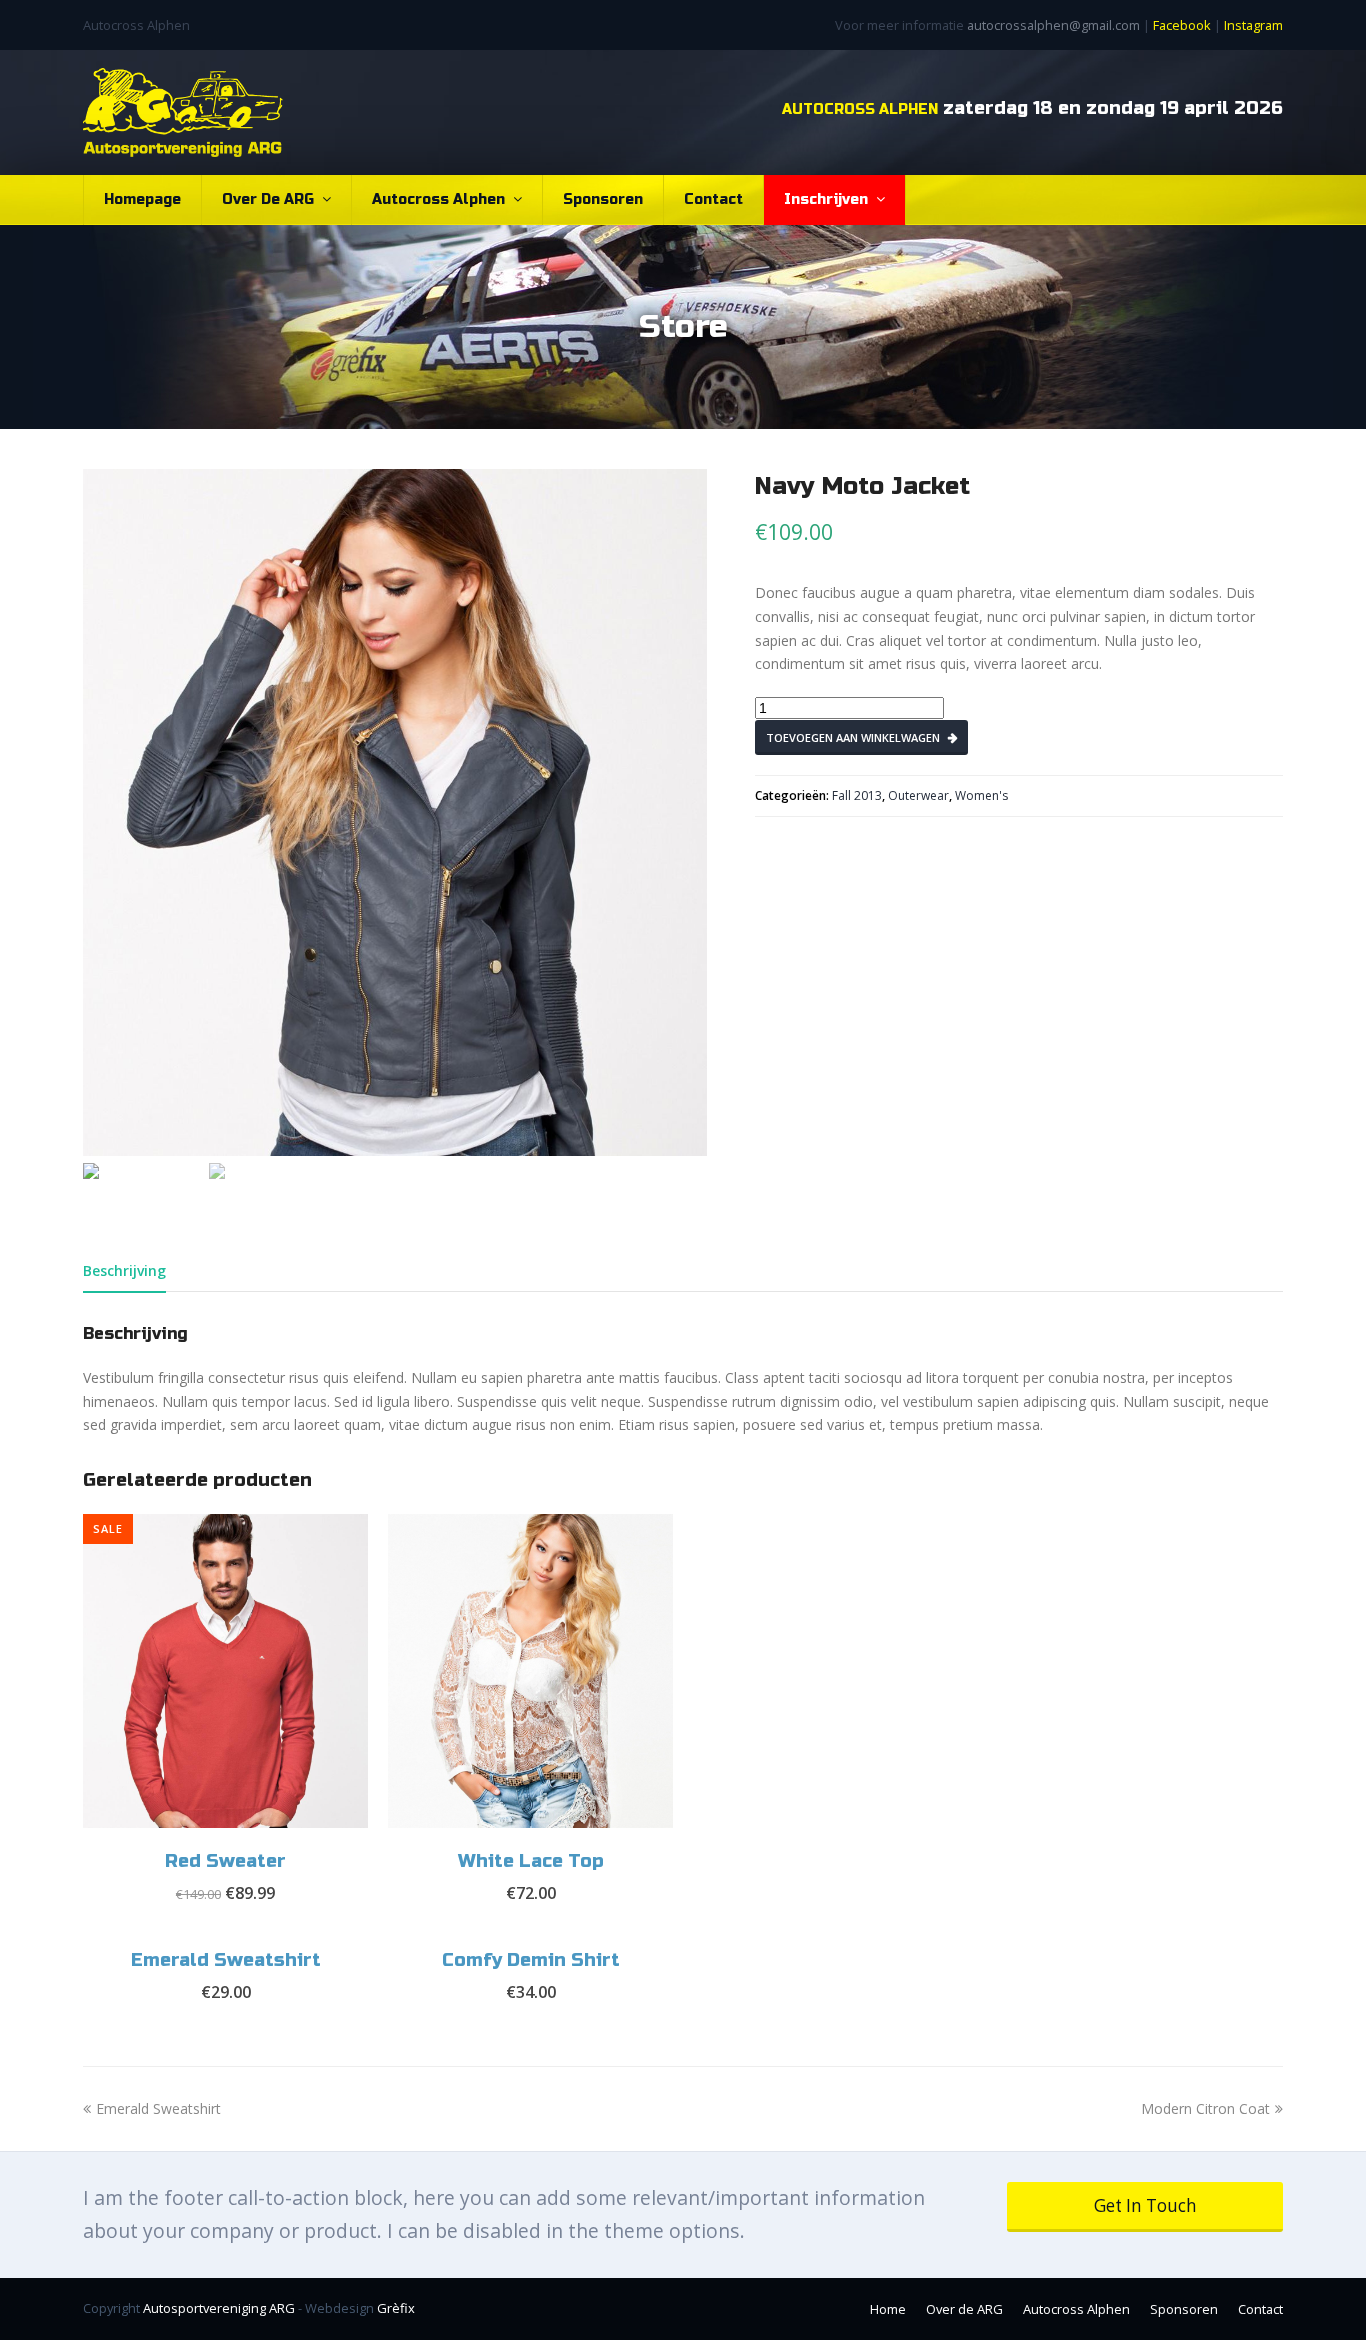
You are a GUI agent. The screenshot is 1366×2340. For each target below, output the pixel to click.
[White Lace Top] (530, 1671)
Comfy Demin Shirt (531, 1960)
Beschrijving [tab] (124, 1270)
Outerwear (918, 795)
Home (888, 2309)
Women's (981, 795)
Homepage (142, 199)
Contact (713, 199)
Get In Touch (1145, 2205)
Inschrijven (828, 199)
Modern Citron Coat (1205, 2108)
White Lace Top (531, 1861)
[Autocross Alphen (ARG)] (183, 112)
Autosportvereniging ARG (219, 2308)
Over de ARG (270, 199)
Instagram (1253, 25)
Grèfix (396, 2308)
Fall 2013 (857, 795)
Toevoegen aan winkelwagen (853, 737)
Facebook (1182, 25)
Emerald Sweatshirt (226, 1960)
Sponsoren (603, 199)
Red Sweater (225, 1861)
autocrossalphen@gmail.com (1053, 25)
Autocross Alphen (440, 199)
